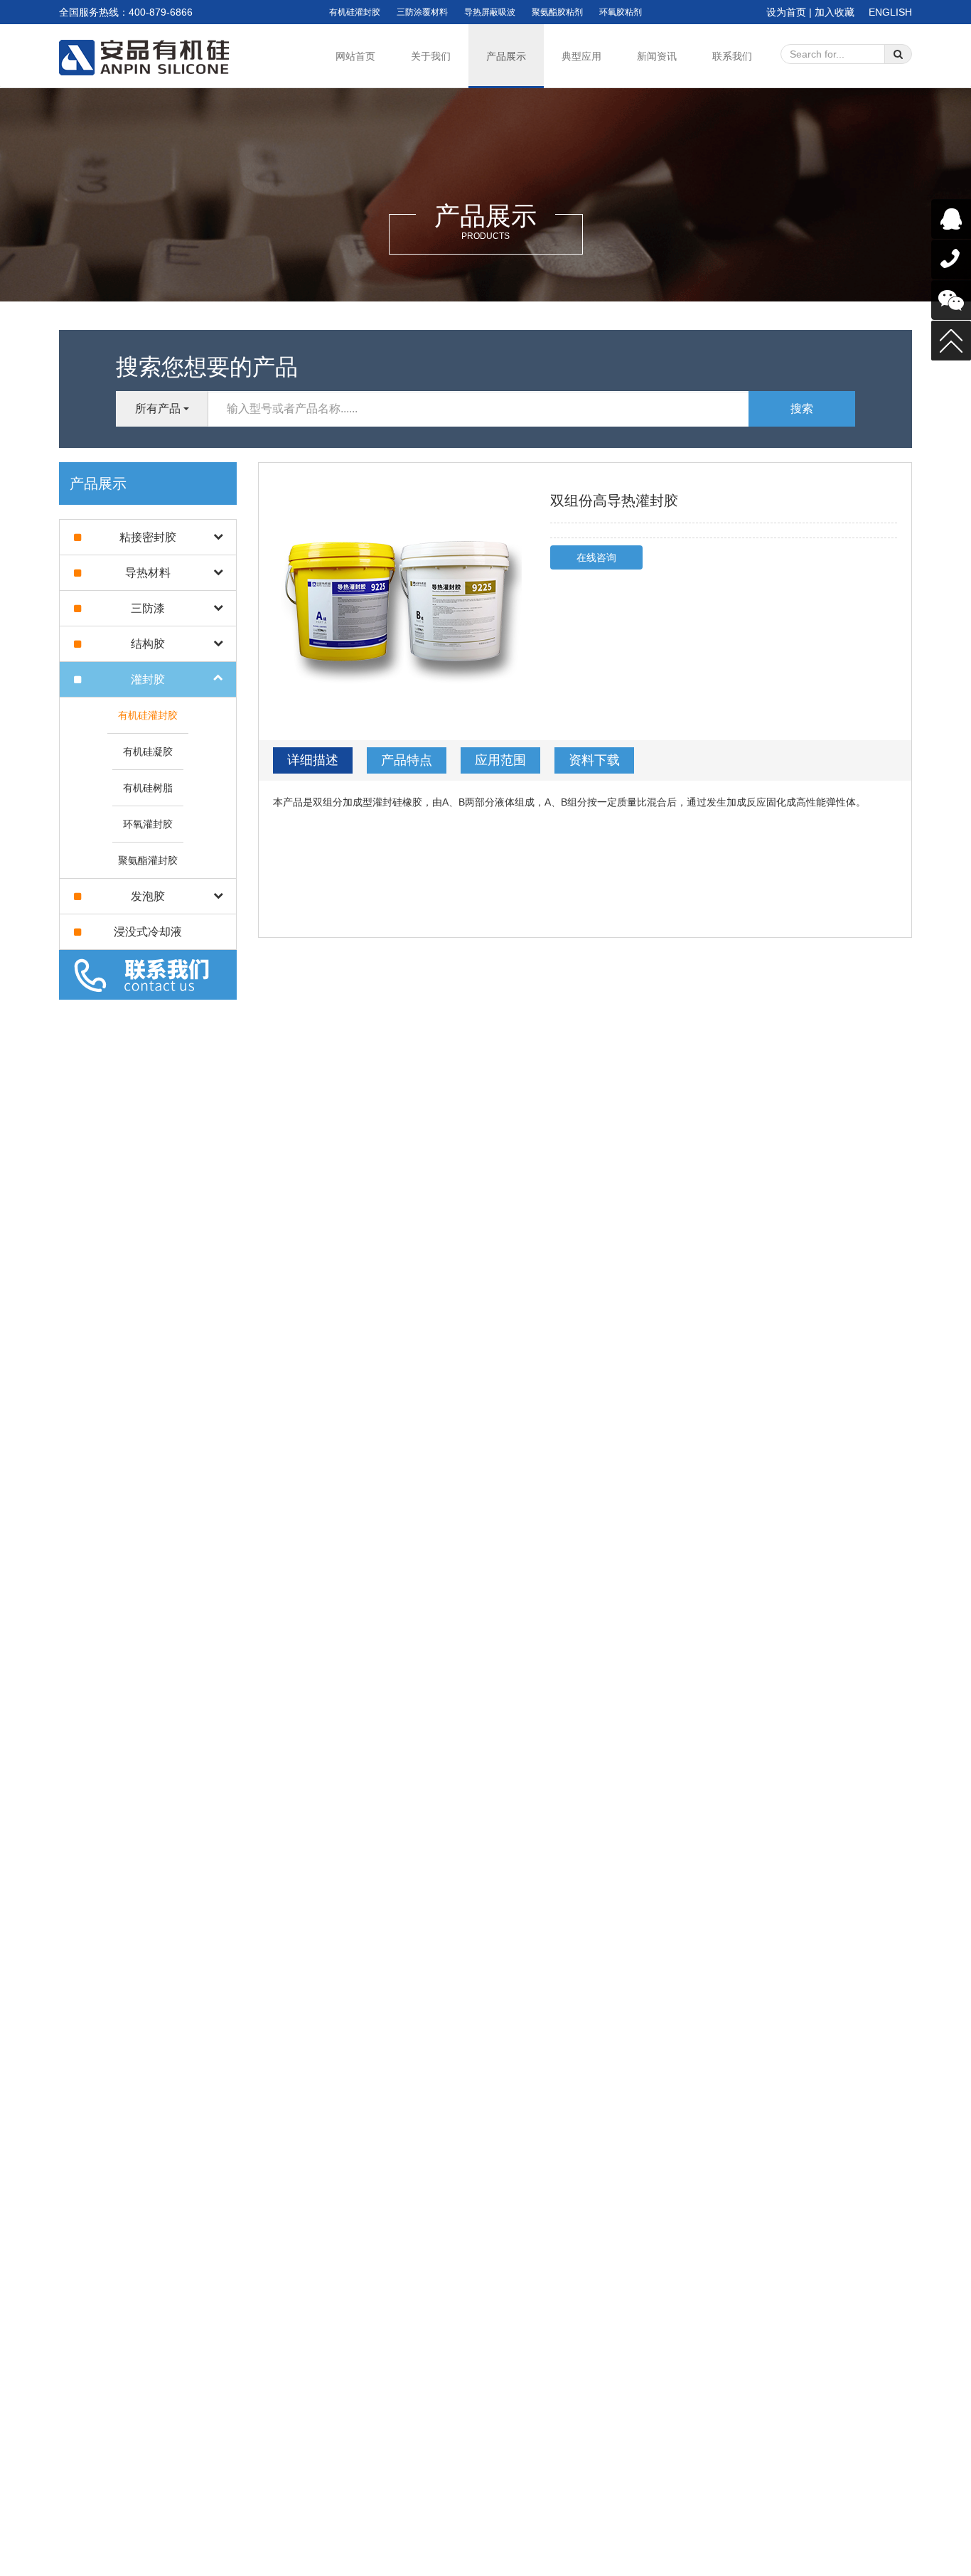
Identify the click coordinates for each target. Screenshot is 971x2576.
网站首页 (355, 56)
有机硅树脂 (148, 788)
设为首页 (786, 12)
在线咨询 (596, 557)
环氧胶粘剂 (621, 12)
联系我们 (732, 56)
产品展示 (506, 56)
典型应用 (581, 56)
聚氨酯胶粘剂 (557, 12)
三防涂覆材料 (422, 12)
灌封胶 (148, 679)
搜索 (802, 408)
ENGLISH (890, 12)
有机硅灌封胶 (355, 12)
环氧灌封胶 (148, 824)
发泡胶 (148, 896)
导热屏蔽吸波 (490, 12)
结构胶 (148, 644)
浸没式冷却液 (148, 932)
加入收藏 (835, 12)
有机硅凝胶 (148, 752)
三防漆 (148, 608)
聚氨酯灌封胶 (148, 860)
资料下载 (594, 760)
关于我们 (431, 56)
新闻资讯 (657, 56)
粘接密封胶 (148, 537)
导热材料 (148, 573)
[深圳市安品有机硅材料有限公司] (149, 58)
